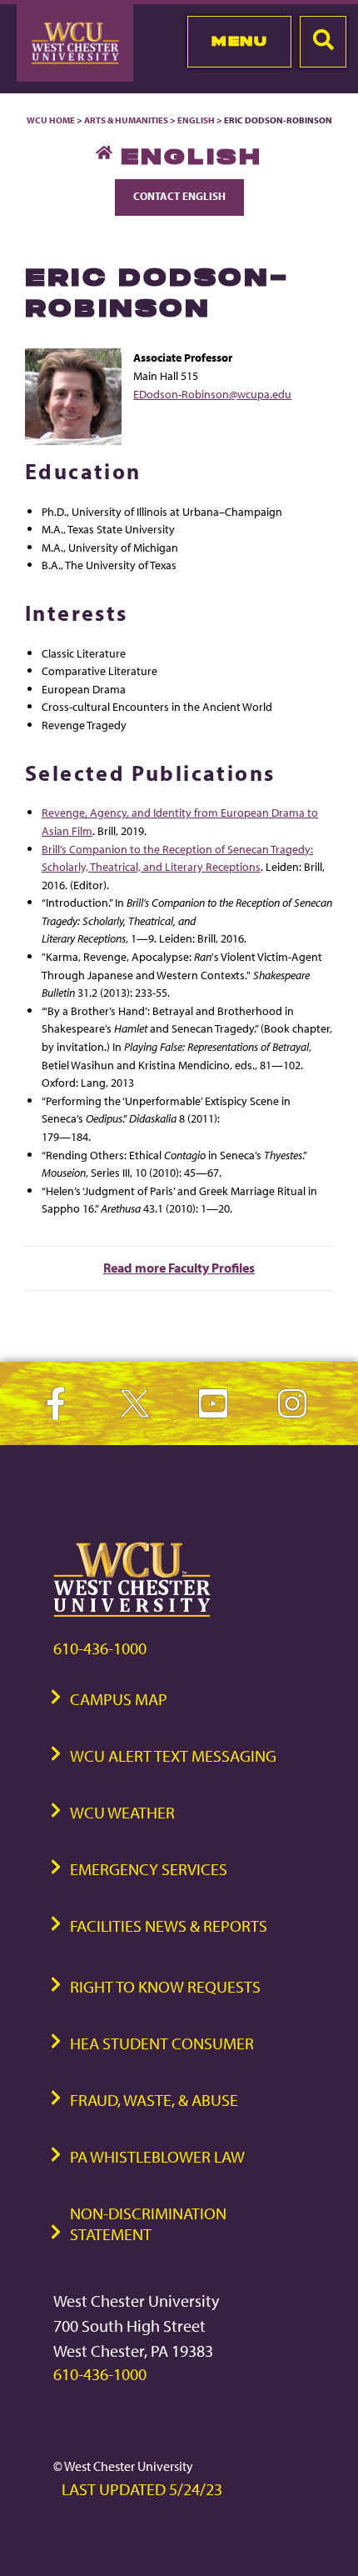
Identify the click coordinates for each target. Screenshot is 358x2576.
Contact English (179, 196)
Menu (239, 41)
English (196, 120)
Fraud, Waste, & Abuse (154, 2100)
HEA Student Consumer (162, 2043)
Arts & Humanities (126, 120)
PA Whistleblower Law (157, 2156)
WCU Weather (122, 1812)
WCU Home (51, 120)
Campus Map (119, 1699)
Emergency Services (149, 1869)
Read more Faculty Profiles (179, 1268)
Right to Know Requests (165, 1986)
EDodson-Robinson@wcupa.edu (212, 394)
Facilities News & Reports (169, 1926)
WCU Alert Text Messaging (173, 1756)
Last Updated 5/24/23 (142, 2489)
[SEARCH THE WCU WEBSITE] (323, 42)
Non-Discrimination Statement (148, 2223)
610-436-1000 (100, 1648)
